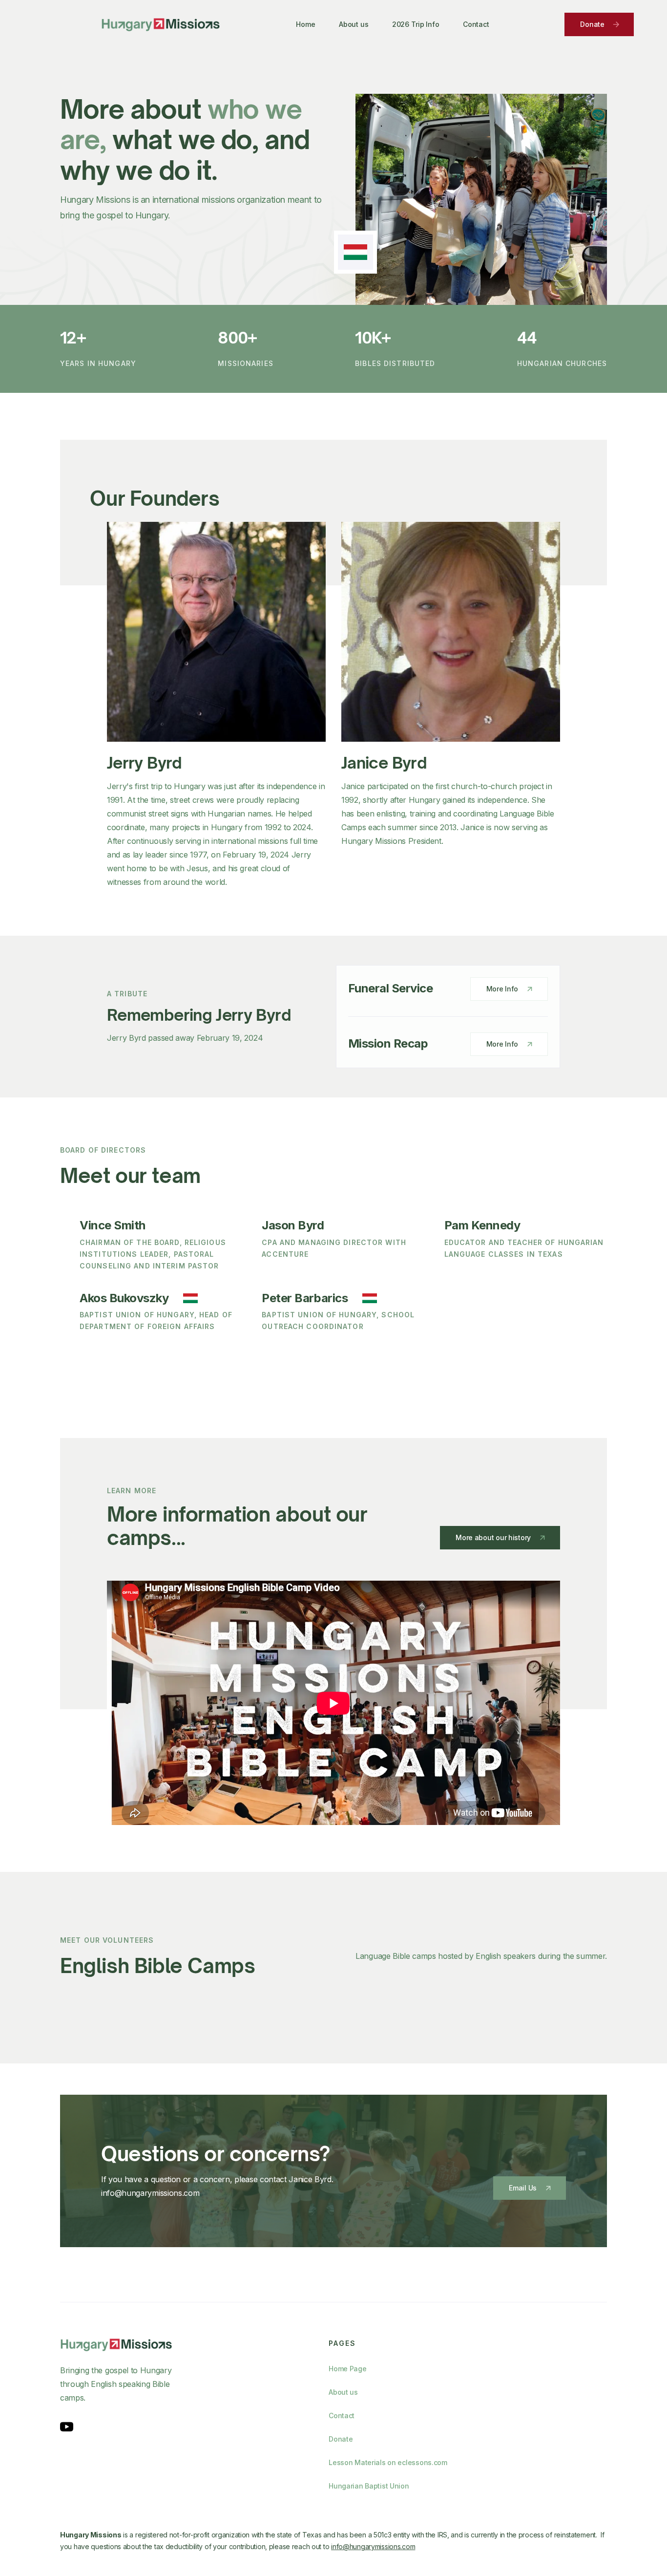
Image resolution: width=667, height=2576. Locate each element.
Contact (476, 24)
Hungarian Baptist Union (369, 2486)
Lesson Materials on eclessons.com (388, 2462)
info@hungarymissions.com (373, 2546)
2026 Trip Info (416, 24)
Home (305, 24)
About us (354, 24)
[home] (161, 24)
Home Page (347, 2369)
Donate (341, 2439)
